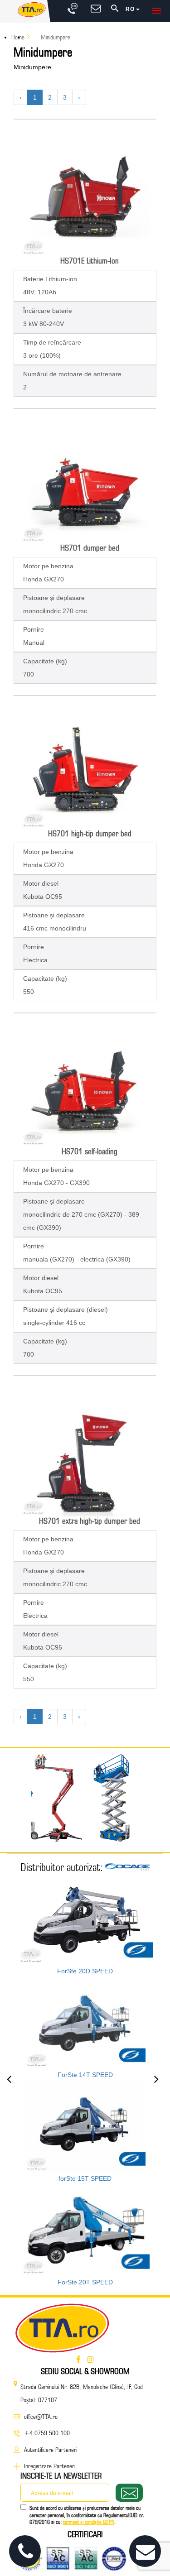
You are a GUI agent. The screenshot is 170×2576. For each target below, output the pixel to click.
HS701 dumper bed (90, 548)
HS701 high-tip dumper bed (90, 833)
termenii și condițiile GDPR (89, 2522)
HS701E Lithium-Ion (90, 261)
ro (131, 9)
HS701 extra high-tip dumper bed (90, 1521)
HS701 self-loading (90, 1151)
